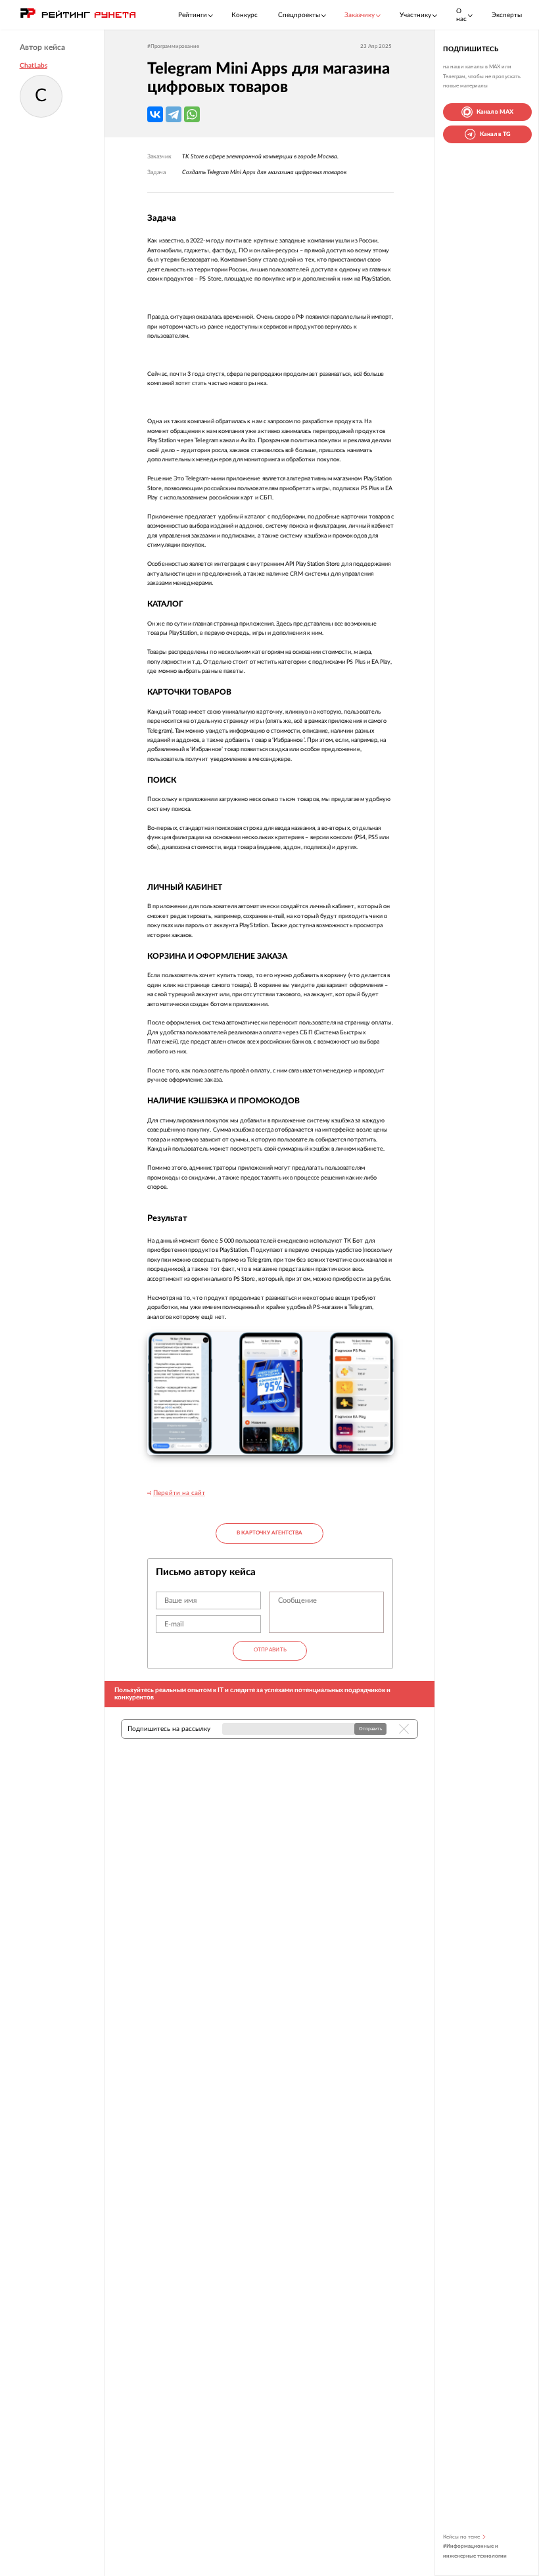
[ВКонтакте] (155, 114)
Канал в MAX (495, 112)
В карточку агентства (269, 1533)
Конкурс (245, 15)
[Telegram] (174, 114)
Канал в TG (495, 134)
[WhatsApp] (192, 114)
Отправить (270, 1650)
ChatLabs (34, 66)
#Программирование (173, 47)
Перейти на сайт (179, 1493)
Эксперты (507, 15)
